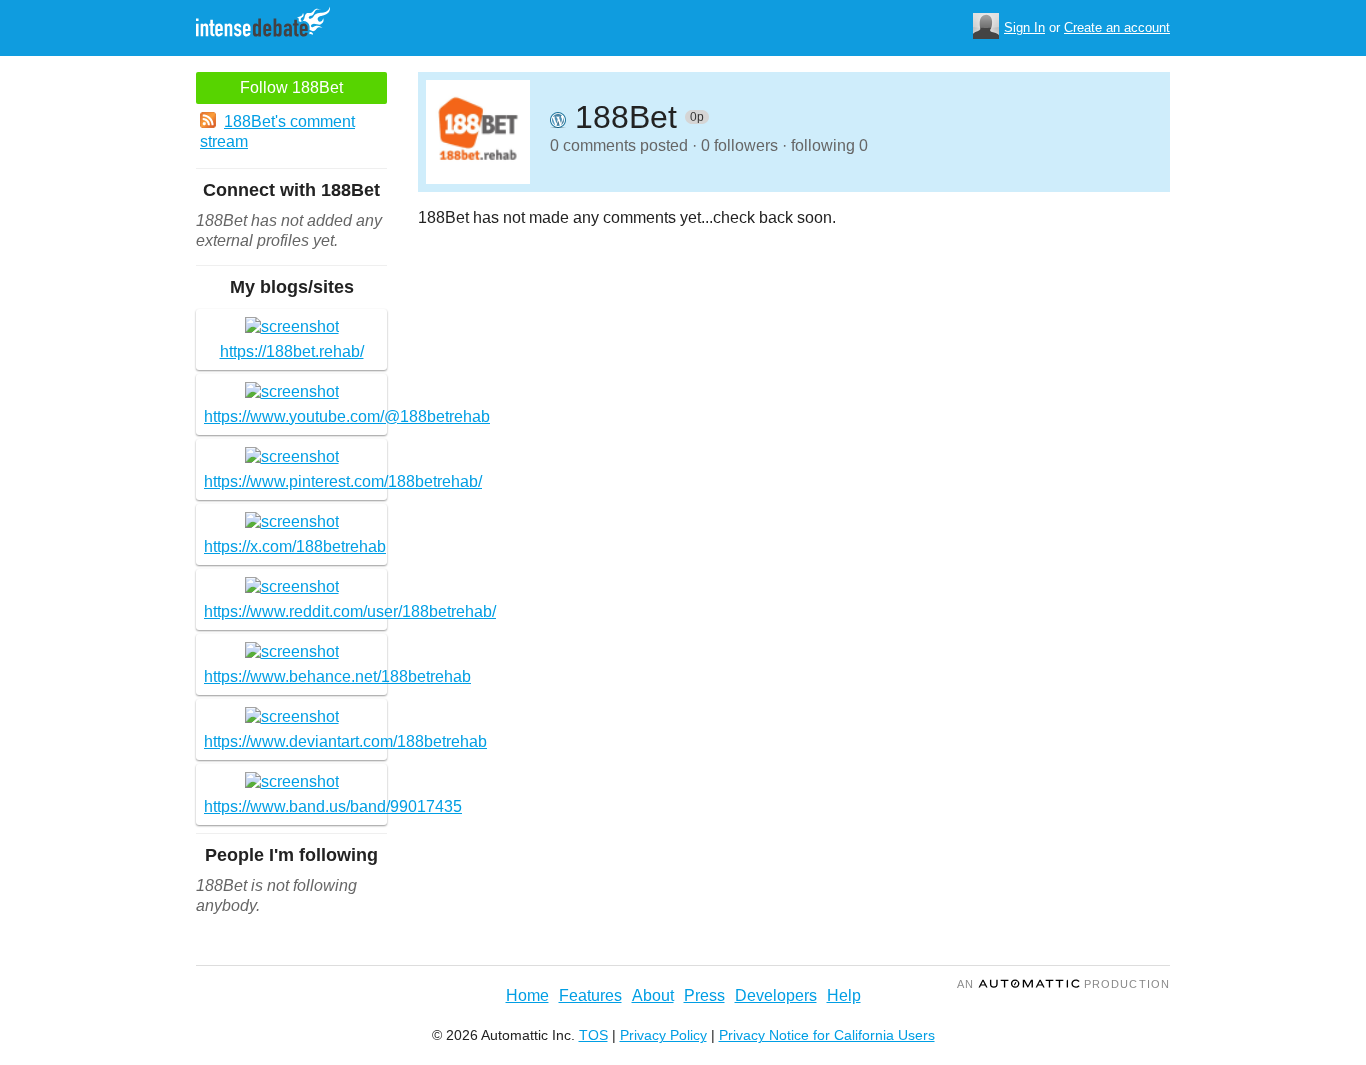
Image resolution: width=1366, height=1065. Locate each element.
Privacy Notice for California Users (827, 1035)
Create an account (1117, 27)
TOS (593, 1035)
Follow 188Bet (291, 87)
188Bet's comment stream (277, 131)
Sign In (1024, 27)
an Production (1063, 984)
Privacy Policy (663, 1035)
